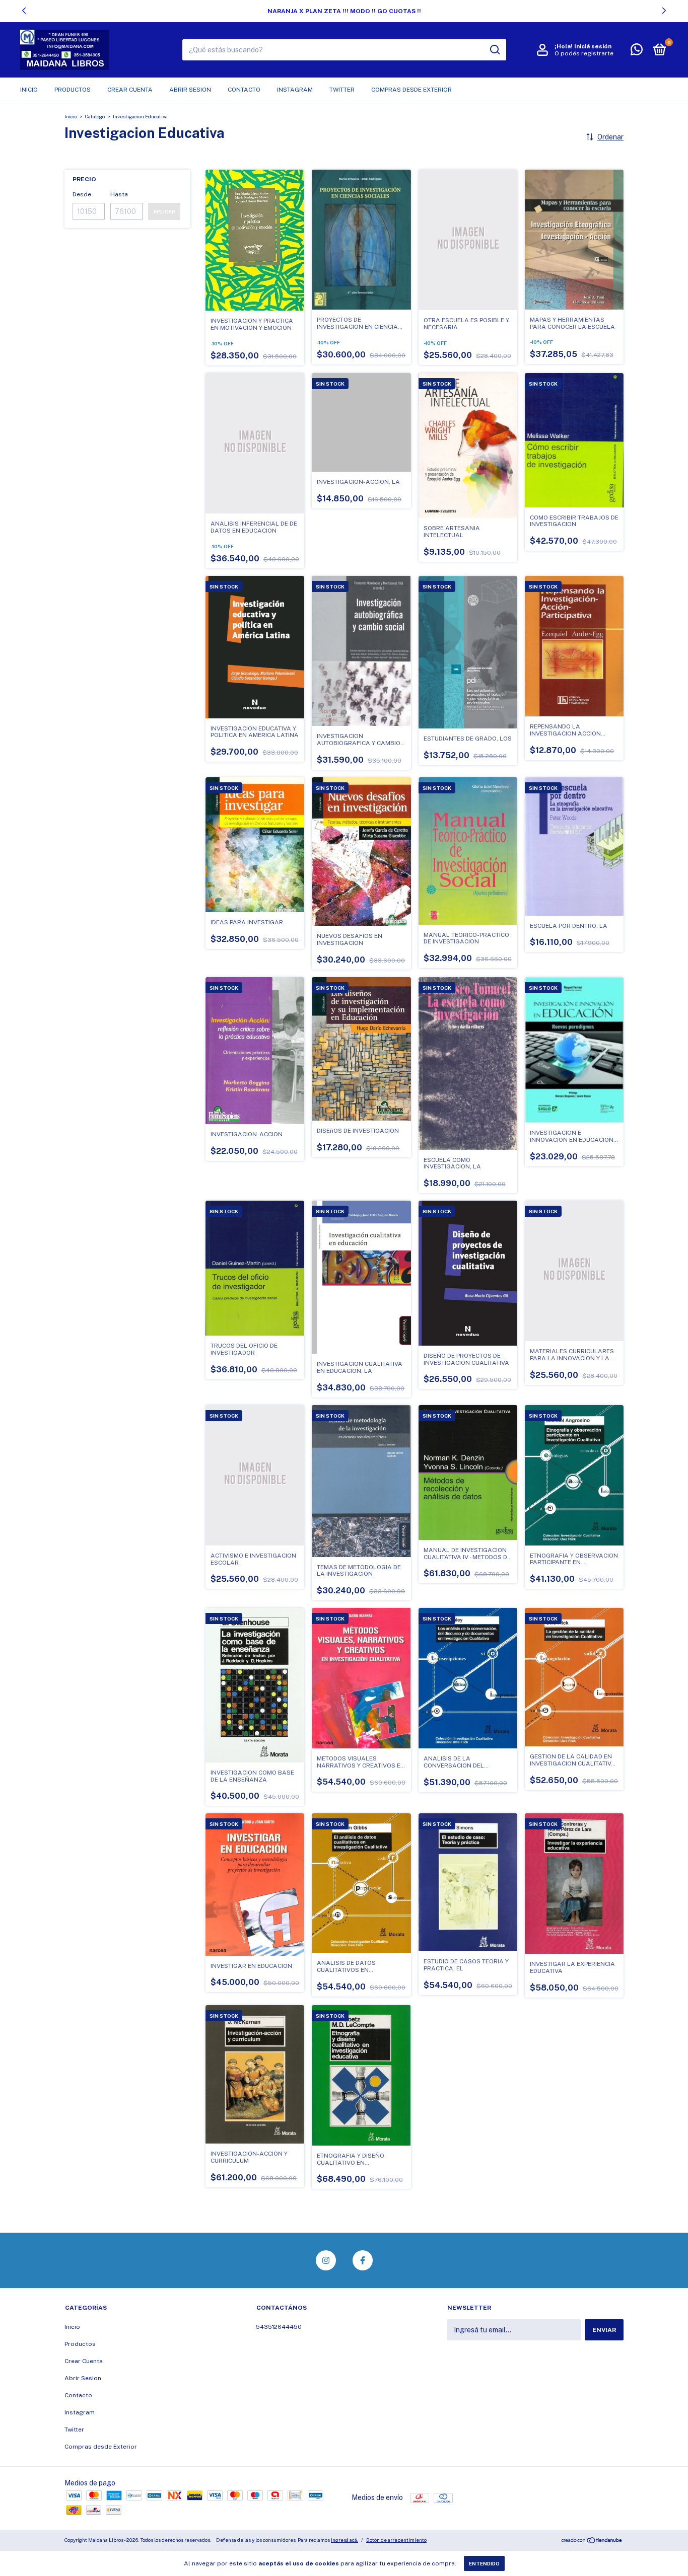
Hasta (119, 194)
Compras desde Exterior (411, 90)
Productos (73, 90)
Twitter (342, 90)
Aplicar (164, 211)
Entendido (484, 2563)
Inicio (29, 90)
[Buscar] (494, 50)
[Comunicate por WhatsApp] (637, 52)
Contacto (244, 90)
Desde (82, 194)
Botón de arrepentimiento (396, 2540)
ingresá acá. (345, 2540)
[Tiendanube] (592, 2541)
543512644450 (279, 2327)
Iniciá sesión (593, 46)
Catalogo (95, 116)
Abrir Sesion (190, 90)
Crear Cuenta (130, 90)
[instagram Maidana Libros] (326, 2260)
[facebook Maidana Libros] (363, 2260)
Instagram (295, 90)
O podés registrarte (584, 53)
